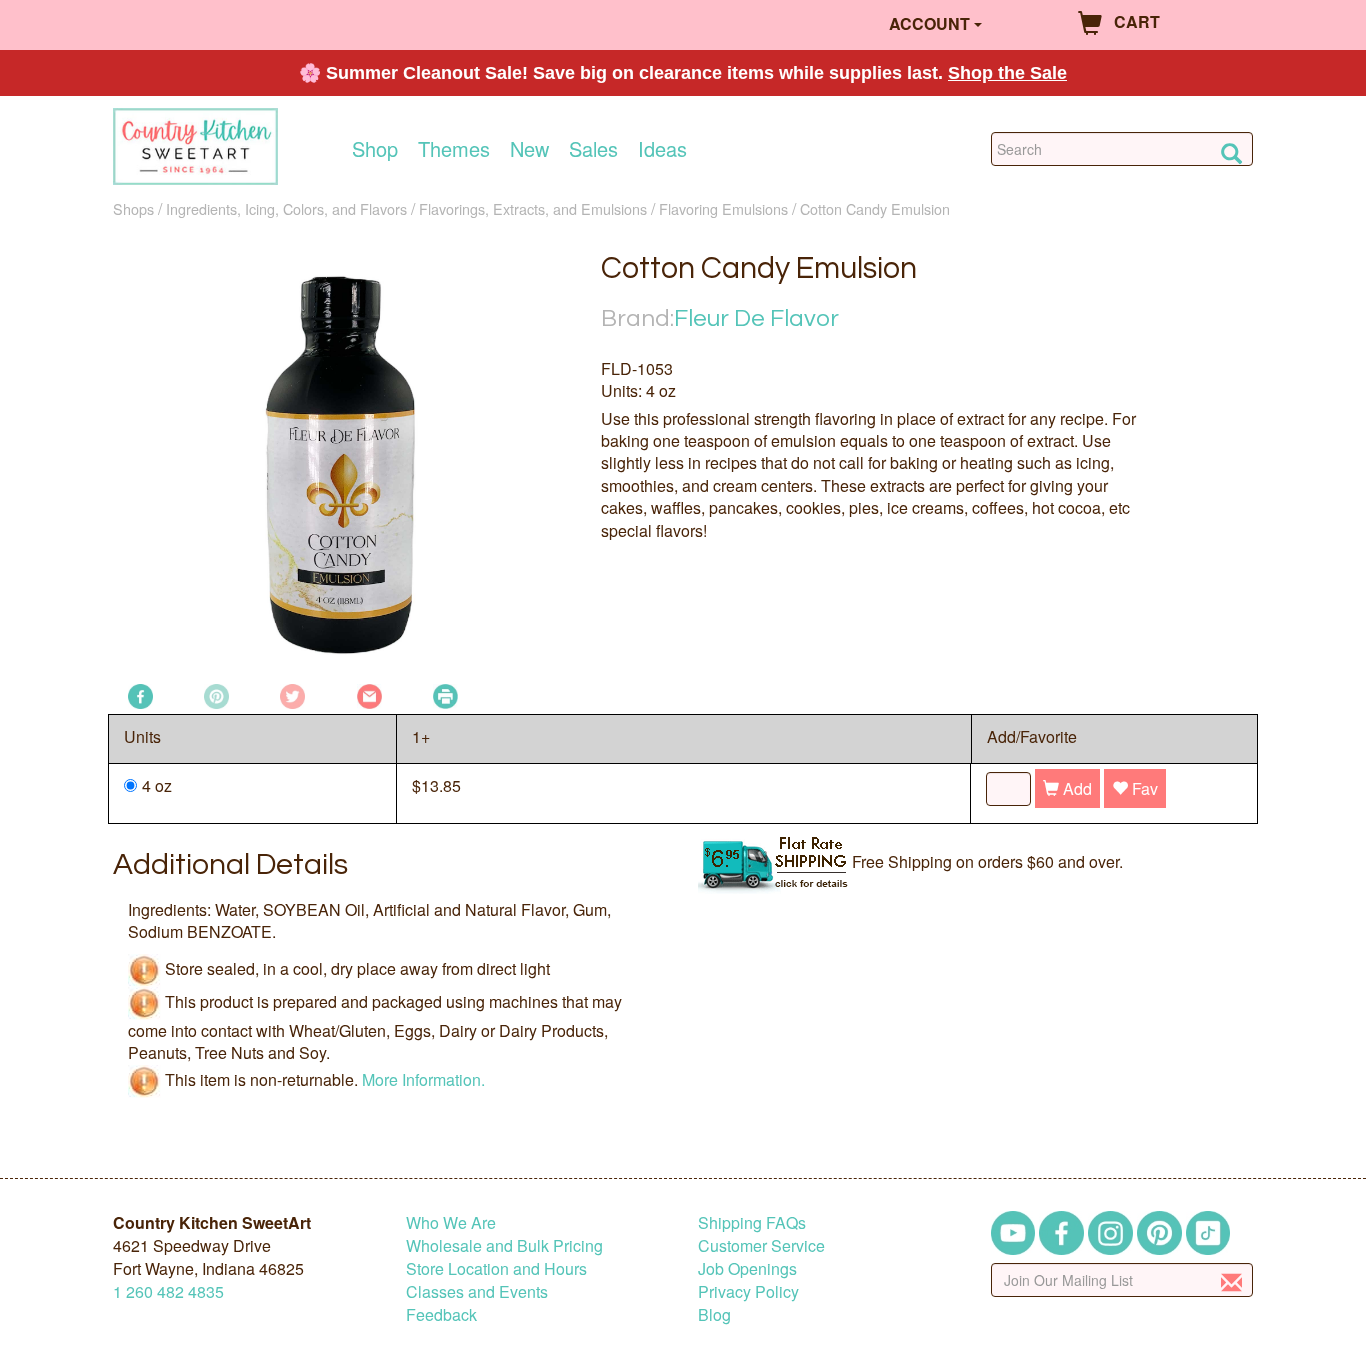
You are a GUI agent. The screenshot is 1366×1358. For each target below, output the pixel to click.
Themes (454, 149)
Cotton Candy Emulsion (875, 208)
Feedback (441, 1314)
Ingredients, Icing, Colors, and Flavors (286, 208)
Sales (593, 149)
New (529, 149)
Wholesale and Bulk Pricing (504, 1245)
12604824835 (168, 1291)
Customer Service (761, 1245)
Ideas (662, 149)
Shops (133, 208)
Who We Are (451, 1222)
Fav (1143, 788)
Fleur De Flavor (756, 318)
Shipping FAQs (752, 1222)
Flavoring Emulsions (723, 208)
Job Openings (747, 1268)
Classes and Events (477, 1291)
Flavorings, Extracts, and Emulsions (533, 208)
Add (1075, 788)
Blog (714, 1314)
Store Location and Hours (496, 1268)
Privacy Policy (748, 1291)
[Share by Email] (369, 694)
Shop (375, 149)
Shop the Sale (1007, 73)
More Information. (423, 1078)
